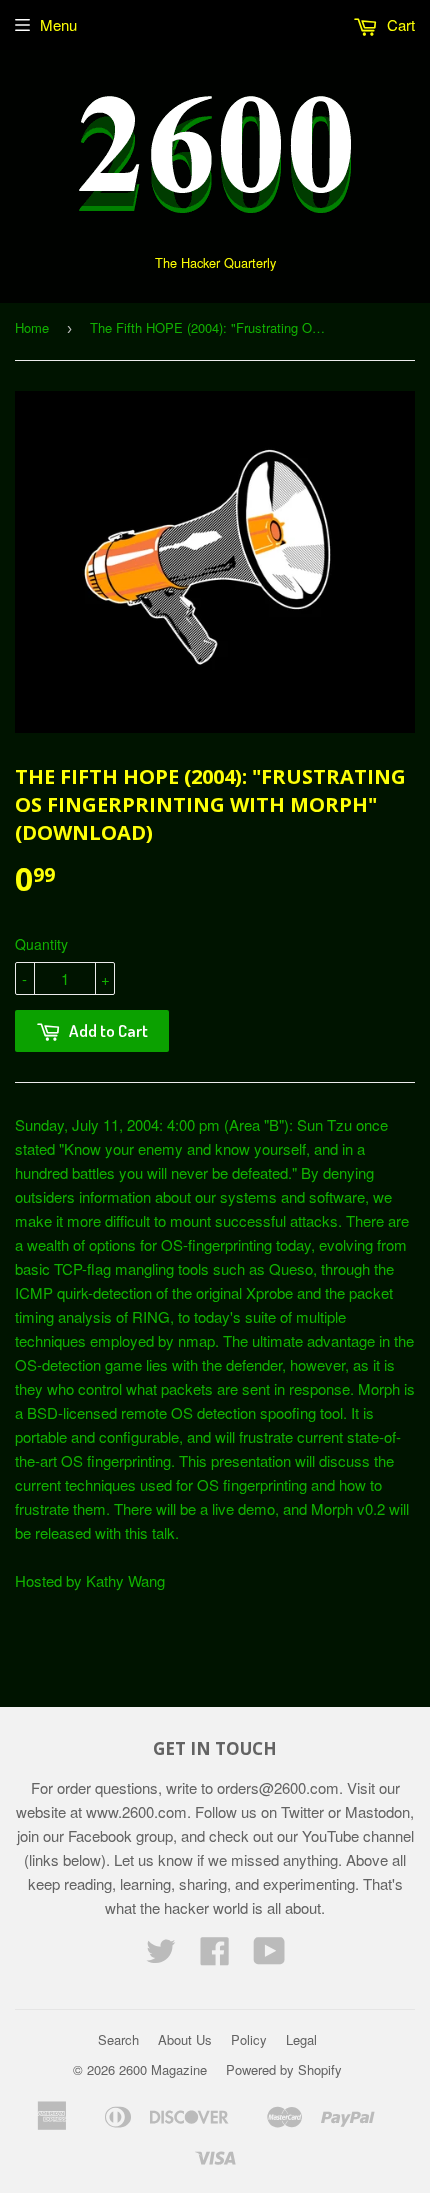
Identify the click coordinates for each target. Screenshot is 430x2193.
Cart (399, 24)
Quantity (41, 944)
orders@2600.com (278, 1787)
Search (118, 2039)
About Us (185, 2039)
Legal (301, 2039)
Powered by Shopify (284, 2069)
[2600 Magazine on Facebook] (215, 1956)
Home (32, 327)
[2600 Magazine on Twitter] (161, 1956)
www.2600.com (136, 1811)
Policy (249, 2039)
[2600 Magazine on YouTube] (269, 1956)
